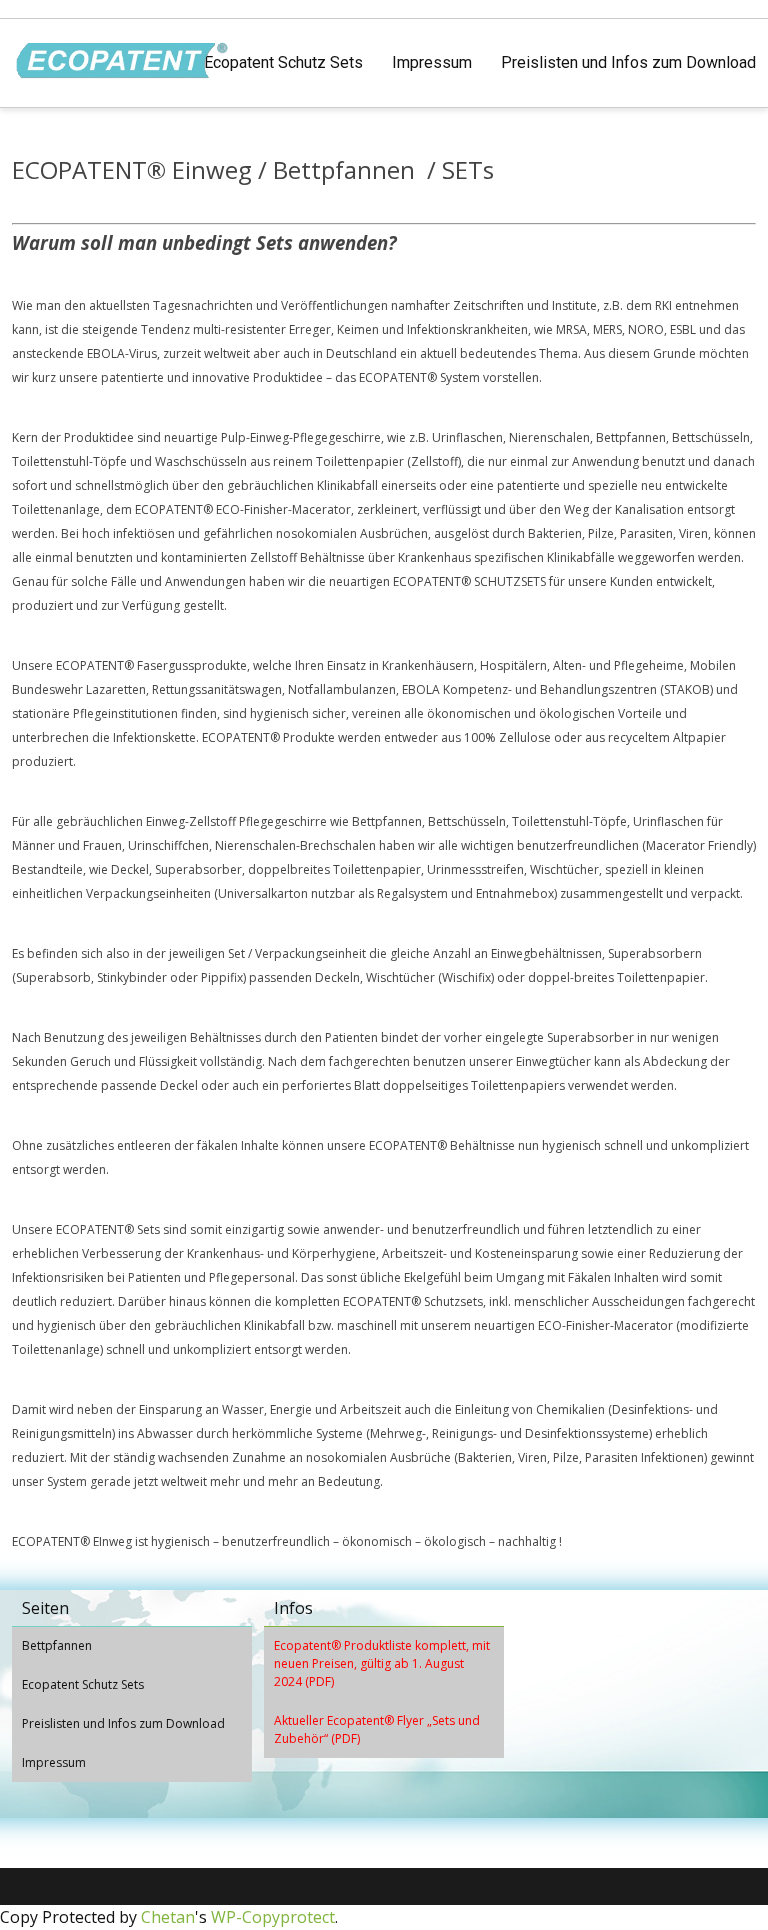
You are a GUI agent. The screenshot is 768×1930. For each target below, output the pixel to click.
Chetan (168, 1917)
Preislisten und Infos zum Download (628, 62)
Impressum (432, 62)
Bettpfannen (57, 1645)
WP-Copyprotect (273, 1917)
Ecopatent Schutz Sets (283, 62)
